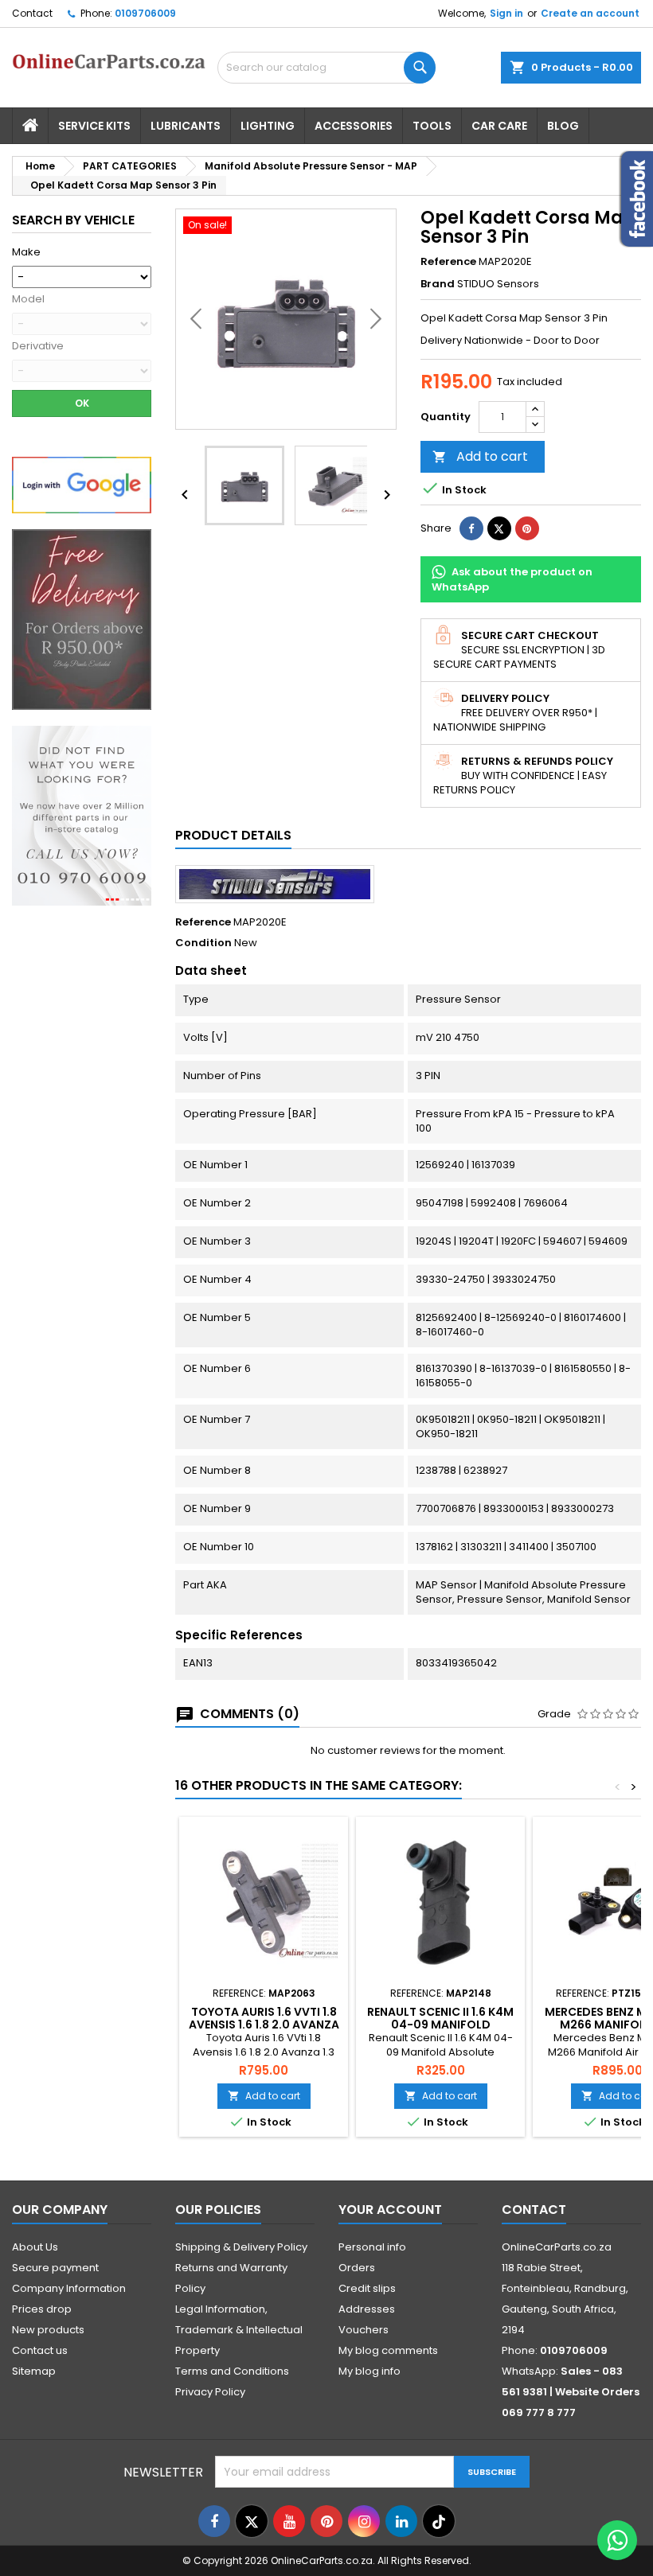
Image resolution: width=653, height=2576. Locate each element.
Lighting (268, 126)
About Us (35, 2247)
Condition (203, 943)
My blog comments (388, 2350)
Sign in (506, 13)
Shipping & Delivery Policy (241, 2247)
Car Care (499, 126)
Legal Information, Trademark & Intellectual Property (239, 2330)
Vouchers (364, 2330)
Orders (357, 2268)
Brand (438, 284)
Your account (390, 2210)
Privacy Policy (210, 2392)
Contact (32, 13)
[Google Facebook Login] (82, 484)
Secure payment (55, 2268)
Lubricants (186, 126)
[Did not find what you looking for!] (82, 815)
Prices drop (42, 2309)
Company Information (69, 2288)
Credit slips (367, 2288)
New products (48, 2330)
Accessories (354, 126)
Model (28, 299)
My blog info (370, 2371)
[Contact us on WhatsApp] (617, 2540)
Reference (448, 262)
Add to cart (480, 456)
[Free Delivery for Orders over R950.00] (82, 619)
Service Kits (94, 126)
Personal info (372, 2247)
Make (26, 252)
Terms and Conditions (232, 2371)
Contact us (40, 2350)
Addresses (367, 2309)
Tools (432, 126)
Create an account (590, 13)
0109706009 (145, 13)
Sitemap (34, 2371)
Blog (563, 126)
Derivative (38, 346)
